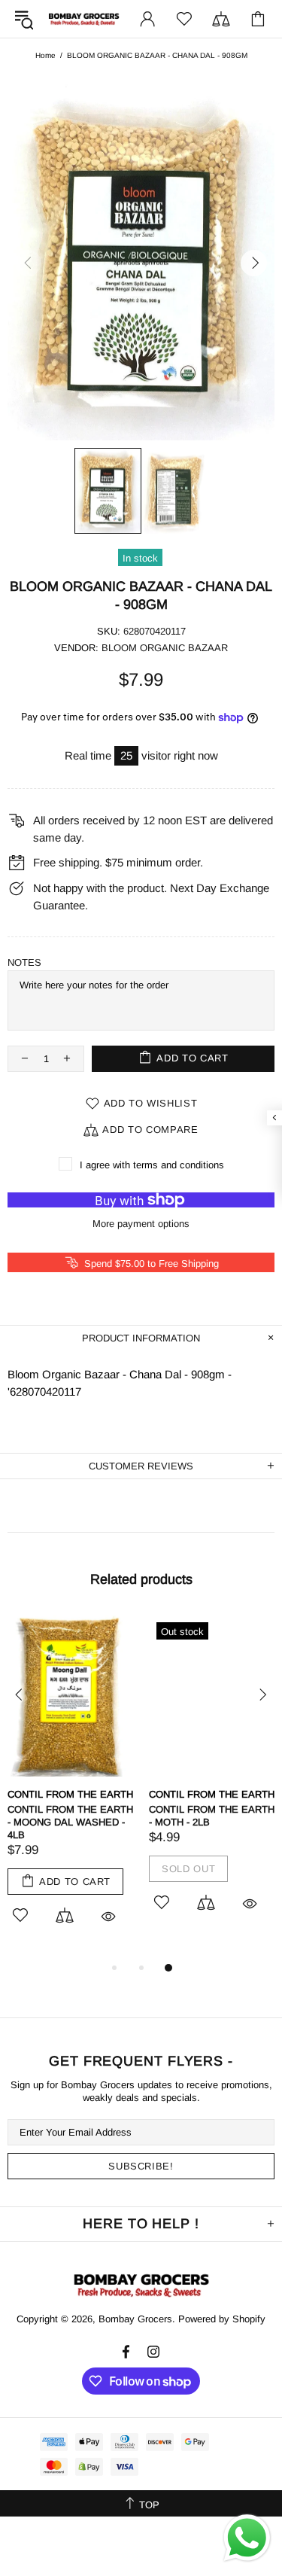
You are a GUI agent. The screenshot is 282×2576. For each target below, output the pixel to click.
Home (45, 55)
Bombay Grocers (84, 19)
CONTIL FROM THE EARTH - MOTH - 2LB (212, 1816)
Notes (24, 962)
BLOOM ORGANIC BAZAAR (165, 648)
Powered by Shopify (222, 2319)
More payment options (141, 1224)
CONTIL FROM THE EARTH (70, 1794)
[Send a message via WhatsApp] (247, 2538)
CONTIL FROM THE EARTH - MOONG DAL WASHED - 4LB (70, 1822)
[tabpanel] (71, 1787)
